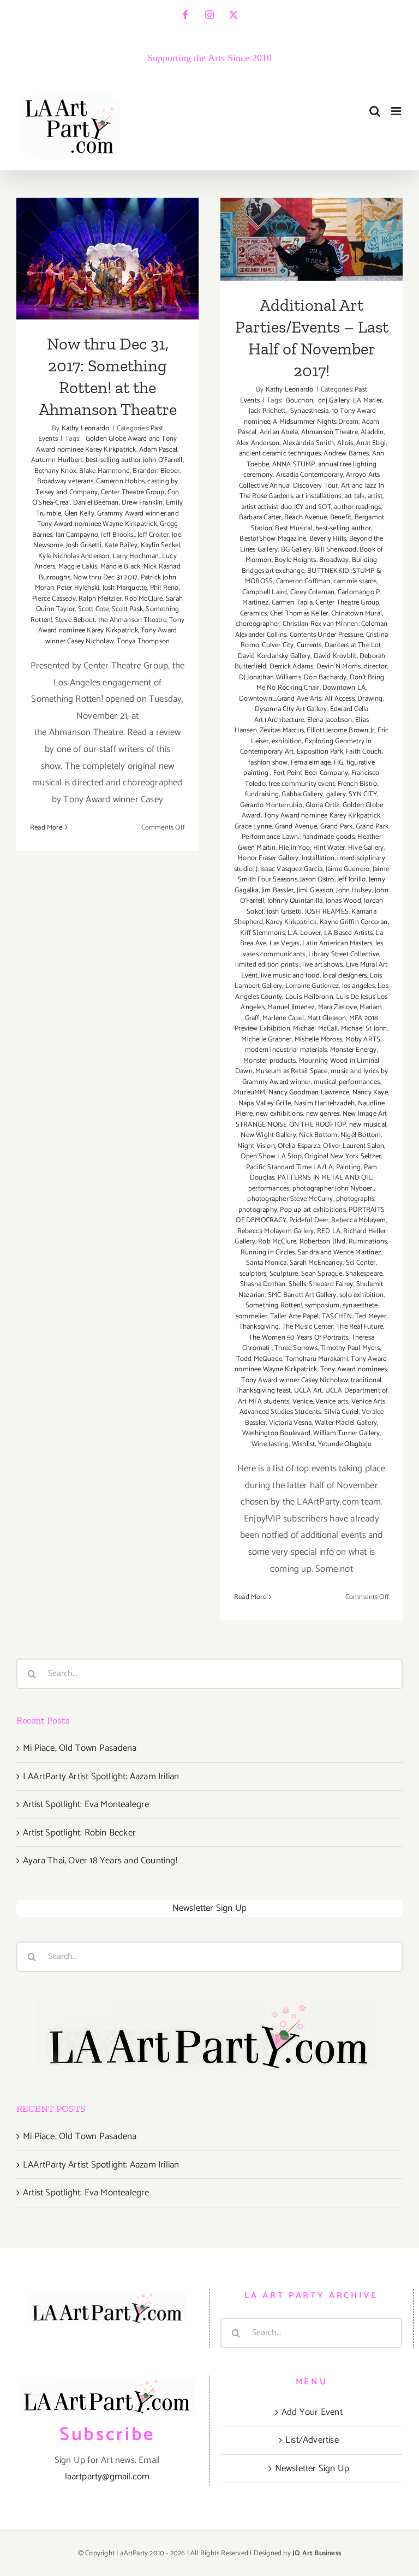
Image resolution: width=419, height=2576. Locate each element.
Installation (318, 858)
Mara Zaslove (337, 1007)
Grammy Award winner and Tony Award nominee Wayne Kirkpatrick (108, 519)
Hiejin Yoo (294, 848)
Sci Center (361, 1263)
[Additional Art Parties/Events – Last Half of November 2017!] (312, 239)
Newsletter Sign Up (210, 1908)
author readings (357, 507)
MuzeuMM (250, 1092)
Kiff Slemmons (262, 933)
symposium (322, 1305)
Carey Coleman (313, 592)
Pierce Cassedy (54, 599)
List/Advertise (312, 2440)
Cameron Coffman (303, 581)
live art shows (322, 965)
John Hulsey (354, 890)
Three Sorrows (296, 1348)
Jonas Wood (343, 901)
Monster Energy (354, 1050)
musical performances (347, 1082)
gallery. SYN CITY (352, 794)
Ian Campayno (77, 535)
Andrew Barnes (346, 454)
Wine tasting (270, 1444)
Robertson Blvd (323, 1242)
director (376, 667)
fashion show (268, 763)
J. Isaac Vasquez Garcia (289, 869)
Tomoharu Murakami (317, 1359)
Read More (46, 828)
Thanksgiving (259, 1327)
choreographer (258, 624)
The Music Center (308, 1327)
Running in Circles (268, 1253)
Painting (349, 1167)
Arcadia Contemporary (310, 475)
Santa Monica (266, 1263)
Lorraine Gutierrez (312, 986)
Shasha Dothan (263, 1284)
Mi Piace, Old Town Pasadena (80, 1748)
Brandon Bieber (156, 471)
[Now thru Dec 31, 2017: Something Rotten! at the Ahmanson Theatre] (107, 259)
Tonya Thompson (143, 641)
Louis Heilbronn (309, 997)
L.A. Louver (304, 933)
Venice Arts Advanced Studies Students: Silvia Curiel (312, 1407)
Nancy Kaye (370, 1092)
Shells (297, 1284)
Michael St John (364, 1029)
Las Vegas (285, 943)
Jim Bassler (277, 890)
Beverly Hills (328, 539)
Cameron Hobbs (120, 481)
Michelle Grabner (266, 1040)
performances (269, 1189)
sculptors (253, 1274)
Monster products (270, 1061)
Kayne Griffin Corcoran (354, 922)
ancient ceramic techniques (280, 454)
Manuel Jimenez (291, 1007)
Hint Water (329, 848)
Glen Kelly (79, 514)
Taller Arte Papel (294, 1316)
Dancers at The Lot (353, 645)
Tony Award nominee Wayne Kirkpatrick (311, 1364)
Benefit (341, 517)
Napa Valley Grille (265, 1103)
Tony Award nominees (354, 1369)
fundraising (262, 794)
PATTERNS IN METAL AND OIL (325, 1178)
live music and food (290, 976)
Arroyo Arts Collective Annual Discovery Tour (309, 480)
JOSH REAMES (327, 912)
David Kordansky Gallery (274, 656)
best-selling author (343, 528)
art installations (318, 496)
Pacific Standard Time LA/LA (289, 1167)
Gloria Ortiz (322, 805)
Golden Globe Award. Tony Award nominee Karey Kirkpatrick (313, 811)
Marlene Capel (283, 1018)
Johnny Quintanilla (295, 901)
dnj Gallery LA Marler (349, 401)
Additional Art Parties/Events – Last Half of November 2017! (312, 205)
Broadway (334, 560)
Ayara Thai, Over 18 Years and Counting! (100, 1861)
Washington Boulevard (276, 1433)
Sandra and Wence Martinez (340, 1253)
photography (258, 1210)
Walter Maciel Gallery (346, 1423)
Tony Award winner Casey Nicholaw (111, 636)
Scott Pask (127, 609)
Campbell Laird (265, 592)
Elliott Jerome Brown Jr (340, 730)
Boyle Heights (295, 560)
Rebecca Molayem (358, 1220)
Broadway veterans (65, 481)
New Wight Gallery (268, 1135)
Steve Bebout (75, 620)
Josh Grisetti (84, 545)
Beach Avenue (306, 517)
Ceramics (254, 614)
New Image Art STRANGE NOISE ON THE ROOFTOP (312, 1119)
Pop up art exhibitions (313, 1210)
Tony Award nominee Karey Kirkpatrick (111, 626)
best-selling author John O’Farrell (134, 460)
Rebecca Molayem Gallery (276, 1231)
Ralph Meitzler (100, 599)
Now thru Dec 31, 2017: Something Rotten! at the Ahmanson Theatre (108, 224)
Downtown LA (344, 688)
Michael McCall (315, 1029)
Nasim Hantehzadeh (324, 1103)
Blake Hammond (104, 471)
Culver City (278, 645)
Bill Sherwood (336, 550)
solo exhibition (361, 1295)
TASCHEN (337, 1316)
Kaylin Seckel (161, 545)
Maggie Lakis (78, 567)
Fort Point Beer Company (311, 773)
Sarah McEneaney (316, 1263)
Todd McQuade (259, 1359)
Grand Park (337, 827)
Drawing (370, 699)
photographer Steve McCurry (290, 1199)
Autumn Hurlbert (57, 460)
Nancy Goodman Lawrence (309, 1092)
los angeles (358, 986)
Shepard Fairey (331, 1284)
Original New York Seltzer (343, 1156)
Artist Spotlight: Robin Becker (79, 1833)
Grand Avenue (296, 827)
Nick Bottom (318, 1135)
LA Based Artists (348, 933)
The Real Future (360, 1327)
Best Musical (294, 528)
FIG (339, 763)
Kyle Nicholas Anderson (74, 556)
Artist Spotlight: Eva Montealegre (86, 1804)
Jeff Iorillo (351, 880)
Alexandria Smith (308, 443)
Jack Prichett (267, 411)
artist (375, 496)
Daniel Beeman (96, 503)
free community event (301, 784)
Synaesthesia (309, 411)
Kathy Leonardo (86, 428)
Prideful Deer (309, 1220)
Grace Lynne (253, 827)
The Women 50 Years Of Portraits (298, 1338)
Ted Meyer (371, 1316)
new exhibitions (279, 1114)
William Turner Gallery (346, 1433)
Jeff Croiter (153, 535)
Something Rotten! (274, 1305)
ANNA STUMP (294, 464)
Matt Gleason (327, 1018)
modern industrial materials (286, 1050)
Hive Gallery (366, 848)
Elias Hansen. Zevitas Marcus (302, 726)
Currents (309, 645)
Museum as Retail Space (291, 1071)
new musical (368, 1125)
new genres (323, 1114)
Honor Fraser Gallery (268, 858)
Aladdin (372, 432)
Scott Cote (94, 609)
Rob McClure (143, 599)
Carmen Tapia (292, 603)
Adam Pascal (158, 450)
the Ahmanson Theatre (132, 620)
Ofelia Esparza (299, 1146)
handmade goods (328, 837)
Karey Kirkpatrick (291, 922)
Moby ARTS (363, 1040)
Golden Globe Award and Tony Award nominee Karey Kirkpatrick (106, 444)
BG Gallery (297, 550)
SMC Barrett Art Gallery (302, 1295)
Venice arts (332, 1402)
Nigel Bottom (361, 1135)
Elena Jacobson (330, 720)
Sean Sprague (322, 1274)
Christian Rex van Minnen (321, 624)
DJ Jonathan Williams (270, 677)
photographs (355, 1199)
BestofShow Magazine (273, 539)
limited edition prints (267, 965)
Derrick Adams (292, 667)
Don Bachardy (325, 677)
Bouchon (298, 401)
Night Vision (256, 1146)
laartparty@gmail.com (107, 2477)
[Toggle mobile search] (375, 111)
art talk (355, 496)
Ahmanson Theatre (330, 432)
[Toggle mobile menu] (397, 111)
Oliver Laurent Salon (354, 1146)
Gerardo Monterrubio (271, 805)
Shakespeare (364, 1274)
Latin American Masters (337, 943)
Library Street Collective (344, 954)
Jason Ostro (317, 880)
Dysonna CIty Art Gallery (291, 709)
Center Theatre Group (133, 492)
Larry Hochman (136, 556)
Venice (303, 1402)
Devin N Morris (339, 667)
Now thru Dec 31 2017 (105, 578)
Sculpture (284, 1274)
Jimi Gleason (315, 890)
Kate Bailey (121, 545)
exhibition (287, 741)
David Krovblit (335, 656)
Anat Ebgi (371, 443)
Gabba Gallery (302, 794)
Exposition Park (320, 752)
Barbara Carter (260, 517)
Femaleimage (311, 763)
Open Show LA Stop (271, 1156)
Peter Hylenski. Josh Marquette (102, 588)
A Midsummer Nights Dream (316, 422)
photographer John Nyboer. (333, 1189)
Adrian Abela (279, 432)
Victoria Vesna (291, 1423)
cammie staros (355, 581)
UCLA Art (308, 1391)
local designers (345, 976)
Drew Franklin (142, 503)
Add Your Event (312, 2412)
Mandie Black (120, 567)
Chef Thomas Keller (299, 614)
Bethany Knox (55, 471)
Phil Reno (164, 588)
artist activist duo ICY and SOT (286, 507)
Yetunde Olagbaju (345, 1444)
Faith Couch (364, 752)
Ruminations (368, 1242)
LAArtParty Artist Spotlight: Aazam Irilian (101, 1776)
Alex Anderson (258, 443)
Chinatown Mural (357, 614)
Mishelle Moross (318, 1040)
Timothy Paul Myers (350, 1348)
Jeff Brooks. (118, 535)
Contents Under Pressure (327, 635)
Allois (345, 443)
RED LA (329, 1231)
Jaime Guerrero (348, 869)
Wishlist (304, 1444)
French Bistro (358, 784)
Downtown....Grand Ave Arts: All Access (297, 699)
